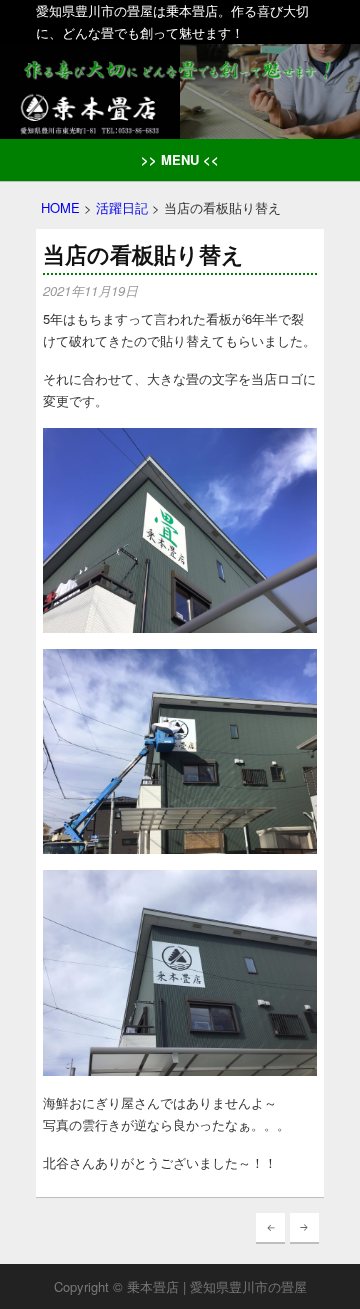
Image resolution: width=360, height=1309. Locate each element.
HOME (60, 207)
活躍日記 (122, 207)
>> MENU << (180, 159)
